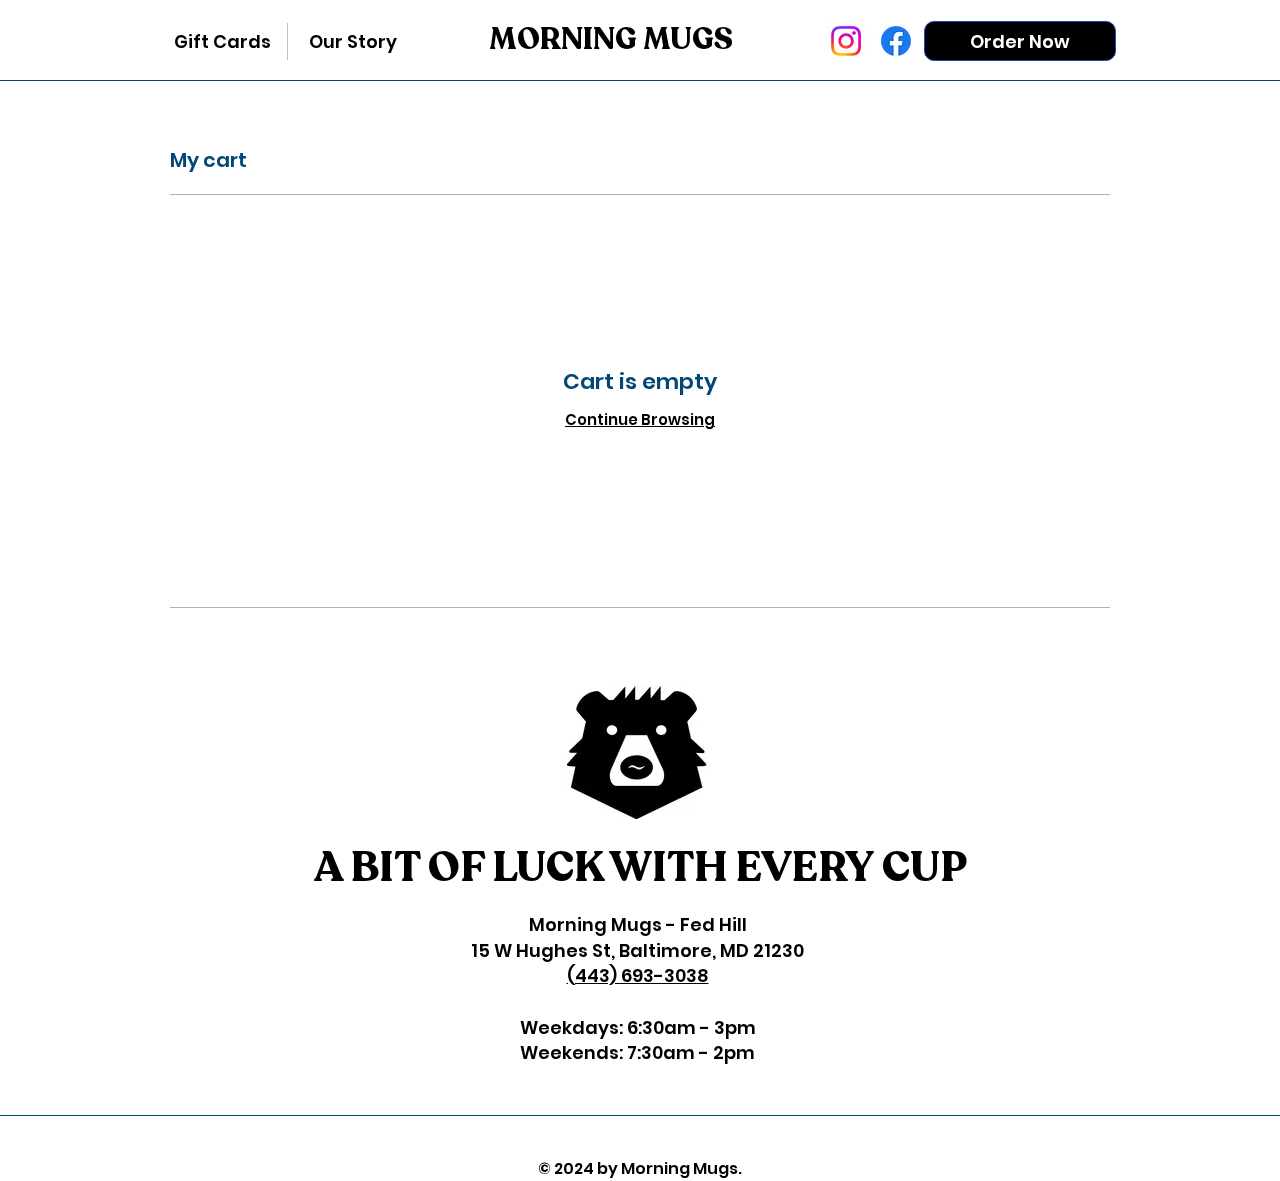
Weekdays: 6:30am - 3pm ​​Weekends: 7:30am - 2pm (638, 1040)
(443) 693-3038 (638, 975)
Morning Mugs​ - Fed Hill (638, 924)
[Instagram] (846, 41)
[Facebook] (896, 41)
